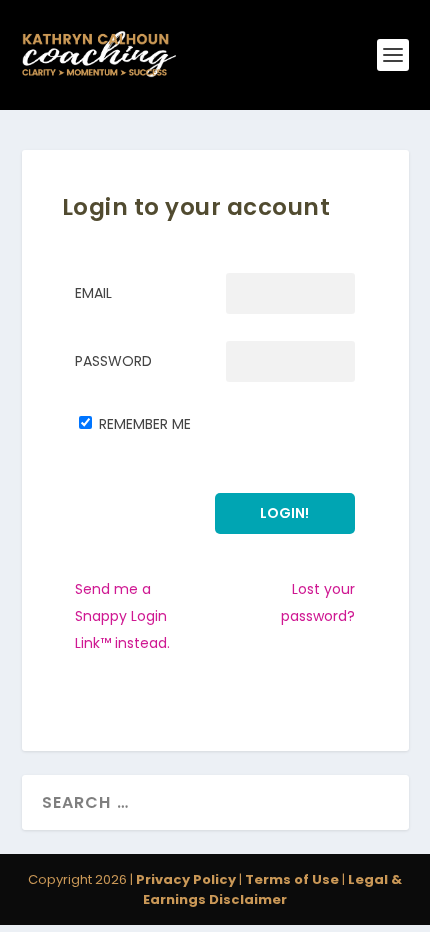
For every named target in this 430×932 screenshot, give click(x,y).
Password (113, 361)
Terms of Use (292, 879)
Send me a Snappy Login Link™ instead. (122, 616)
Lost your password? (318, 602)
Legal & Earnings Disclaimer (272, 889)
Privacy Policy (186, 879)
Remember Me (145, 424)
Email (93, 293)
